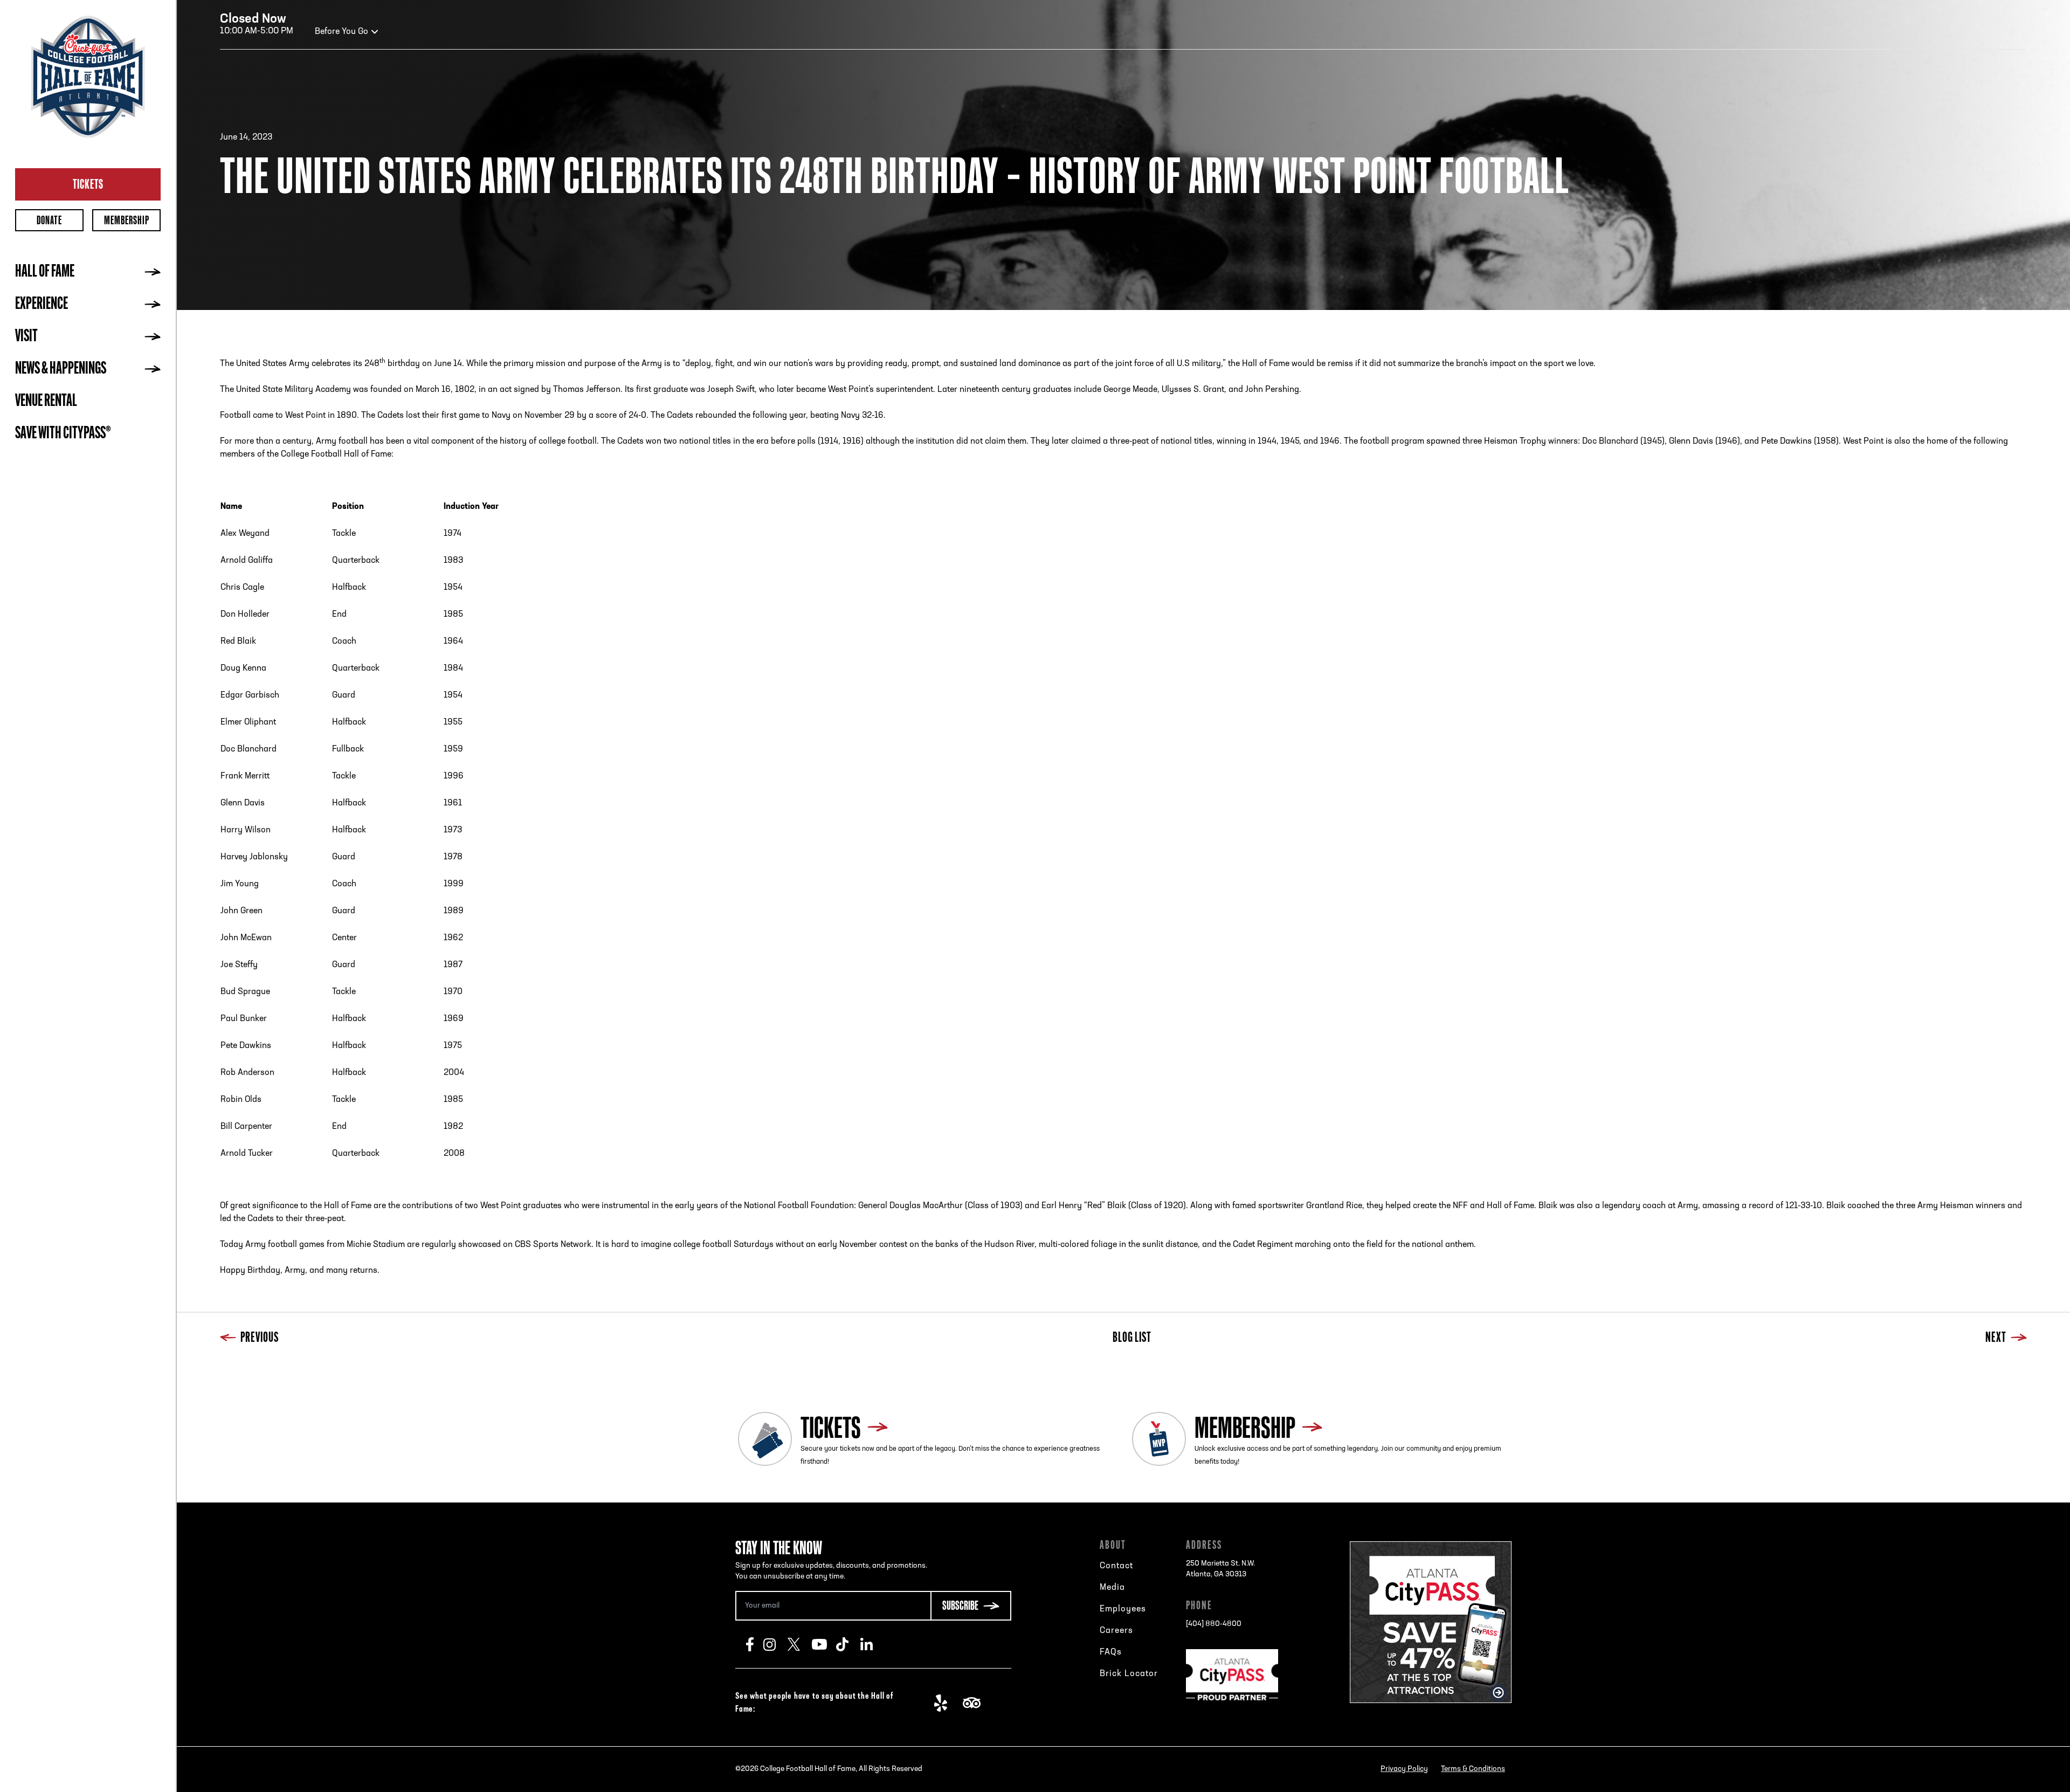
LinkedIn (872, 1644)
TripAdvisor (975, 1703)
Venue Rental (46, 402)
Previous (260, 1338)
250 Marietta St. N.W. (1220, 1569)
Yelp (946, 1703)
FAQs (1111, 1652)
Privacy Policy (1404, 1769)
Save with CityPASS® (63, 434)
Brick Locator (1129, 1674)
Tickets (88, 184)
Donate (49, 220)
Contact (1116, 1566)
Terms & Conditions (1473, 1769)
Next (1996, 1338)
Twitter (800, 1644)
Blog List (1132, 1338)
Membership (127, 220)
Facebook (755, 1644)
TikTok (848, 1644)
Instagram (775, 1644)
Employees (1123, 1609)
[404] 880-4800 (1214, 1624)
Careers (1116, 1631)
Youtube (824, 1644)
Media (1112, 1588)
